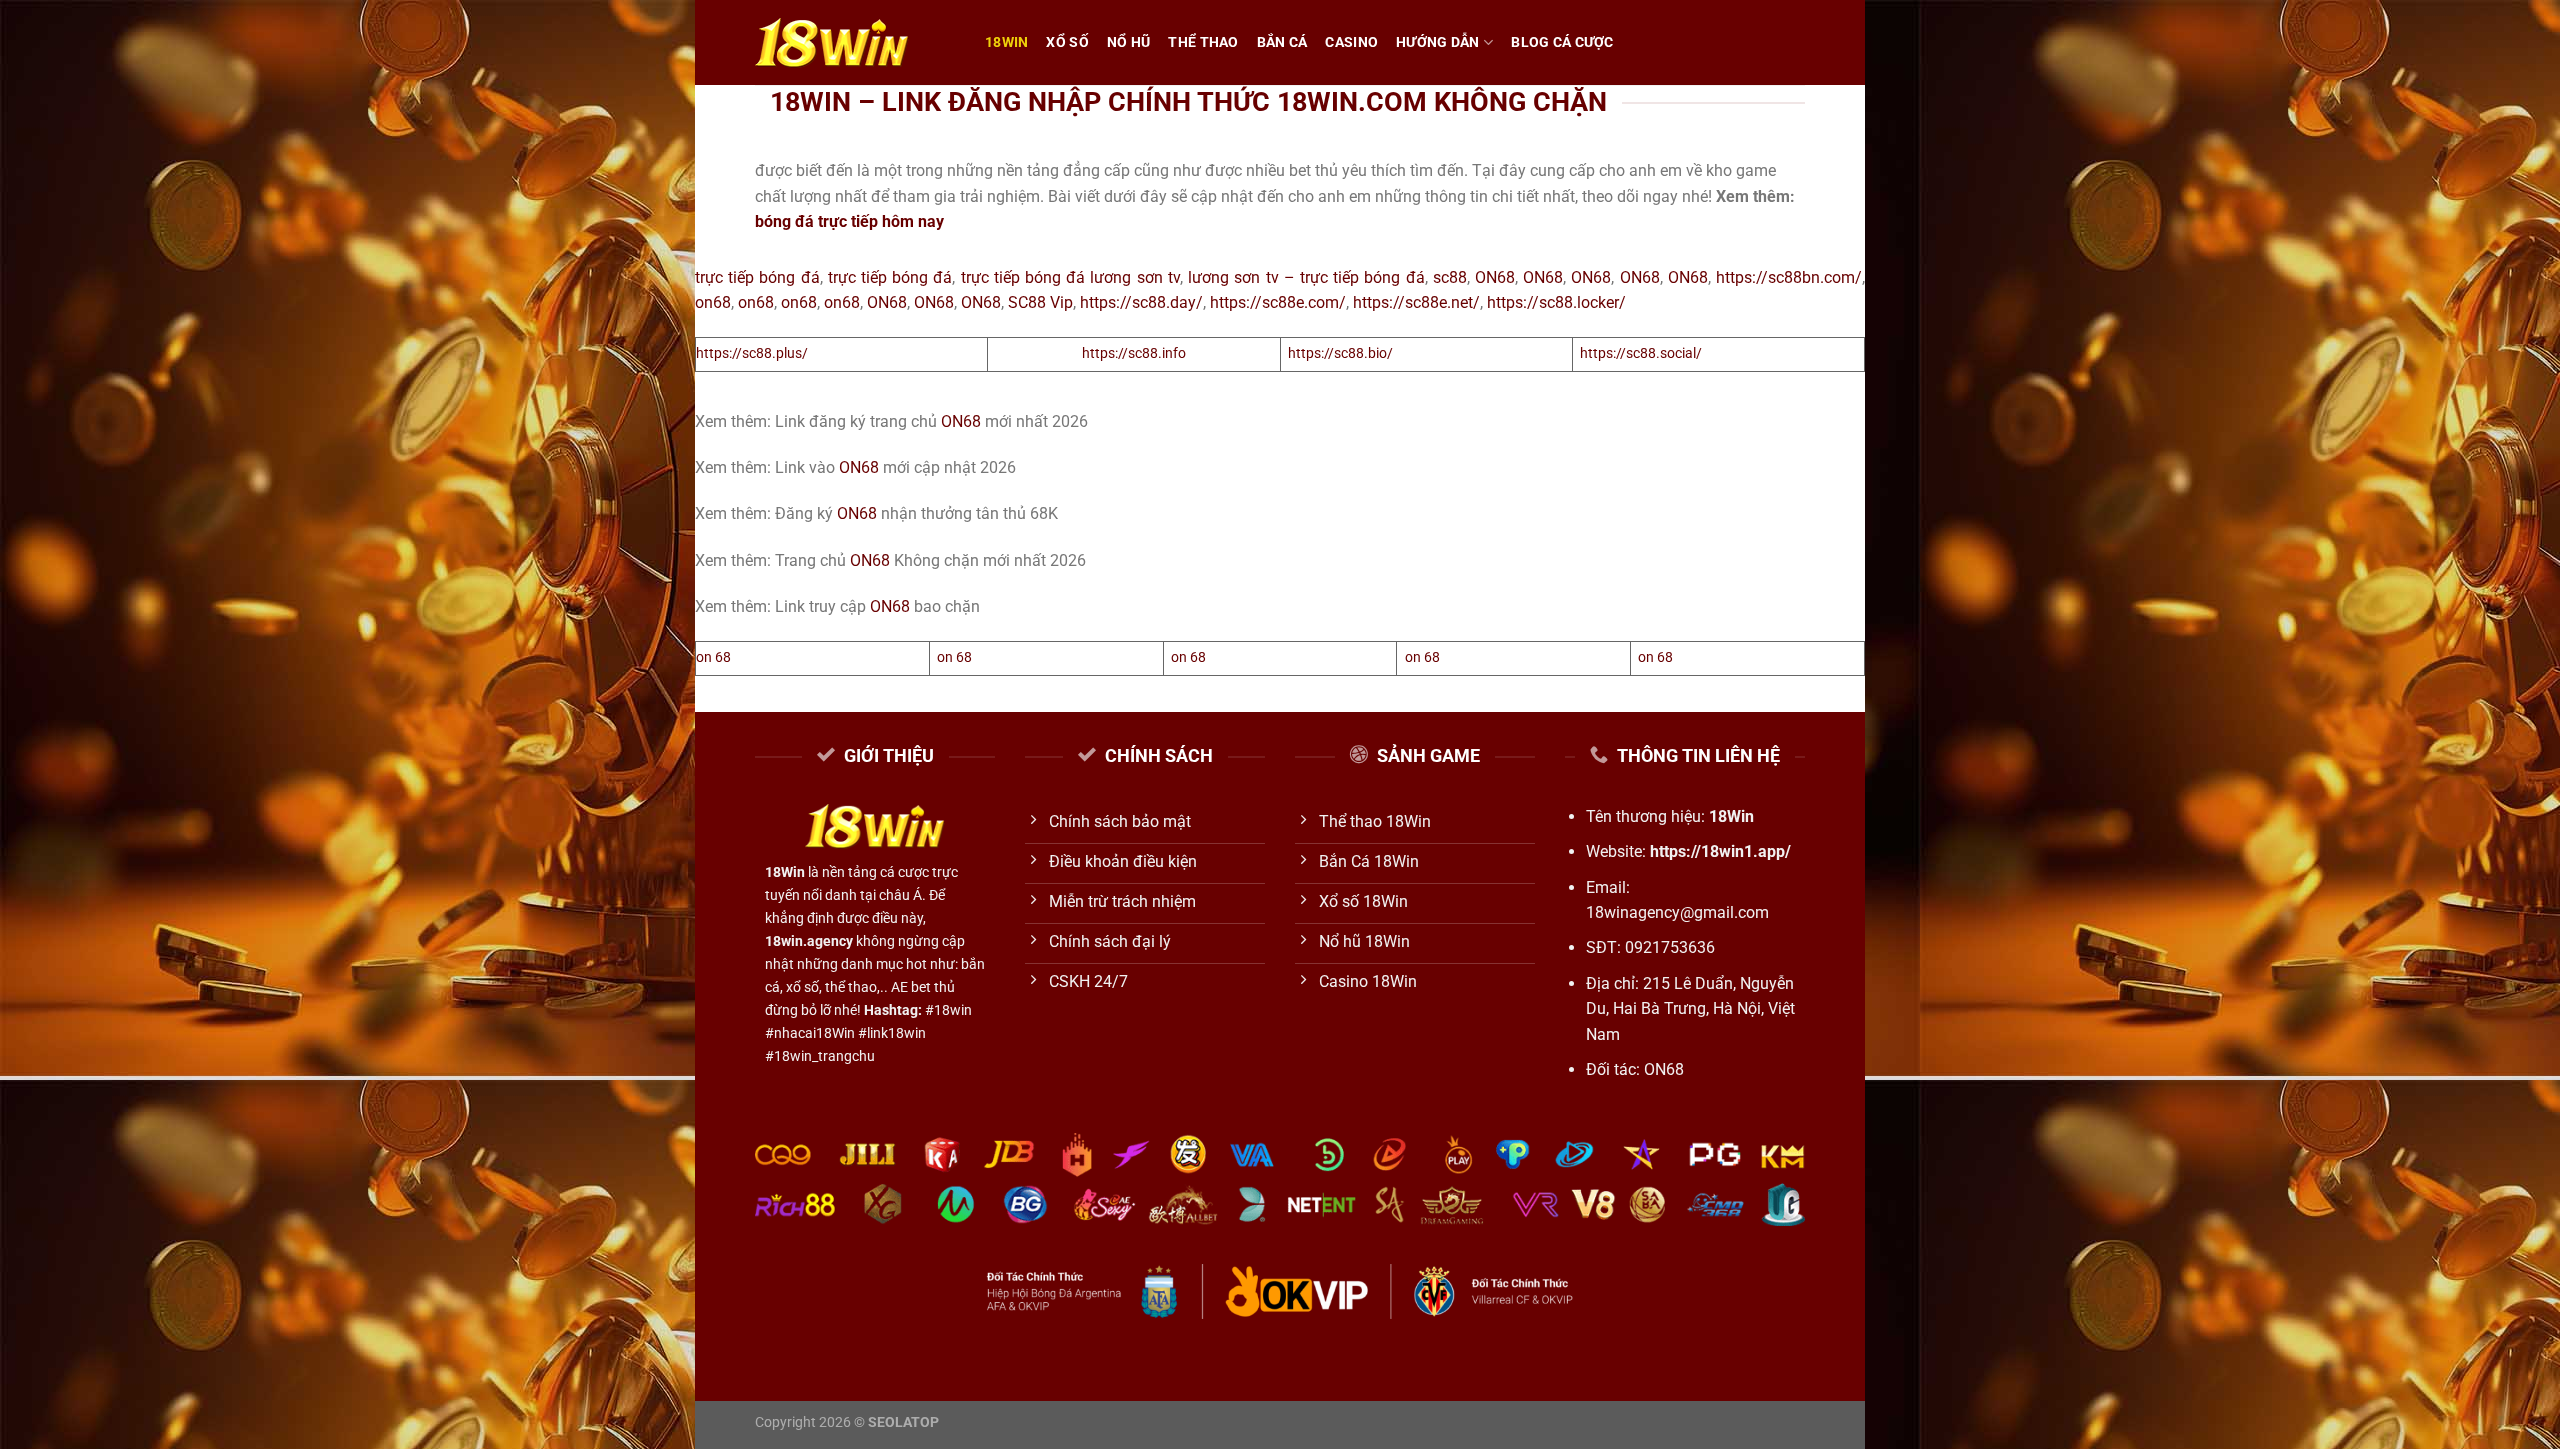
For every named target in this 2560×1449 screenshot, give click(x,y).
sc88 (1450, 277)
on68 (713, 302)
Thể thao (1203, 42)
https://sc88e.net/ (1416, 302)
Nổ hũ (1128, 42)
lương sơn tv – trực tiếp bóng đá (1304, 277)
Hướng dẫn (1438, 42)
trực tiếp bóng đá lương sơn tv (1067, 277)
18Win (1006, 42)
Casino (1351, 42)
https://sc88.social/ (1641, 353)
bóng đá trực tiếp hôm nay (849, 221)
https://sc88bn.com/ (1789, 277)
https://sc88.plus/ (752, 353)
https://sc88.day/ (1141, 302)
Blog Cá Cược (1562, 42)
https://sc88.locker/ (1556, 302)
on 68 (713, 657)
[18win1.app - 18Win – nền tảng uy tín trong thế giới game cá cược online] (855, 43)
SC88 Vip (1040, 302)
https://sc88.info (1134, 353)
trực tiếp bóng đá (757, 277)
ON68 (1495, 277)
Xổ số (1067, 42)
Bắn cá (1282, 42)
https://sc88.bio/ (1340, 353)
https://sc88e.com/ (1278, 302)
